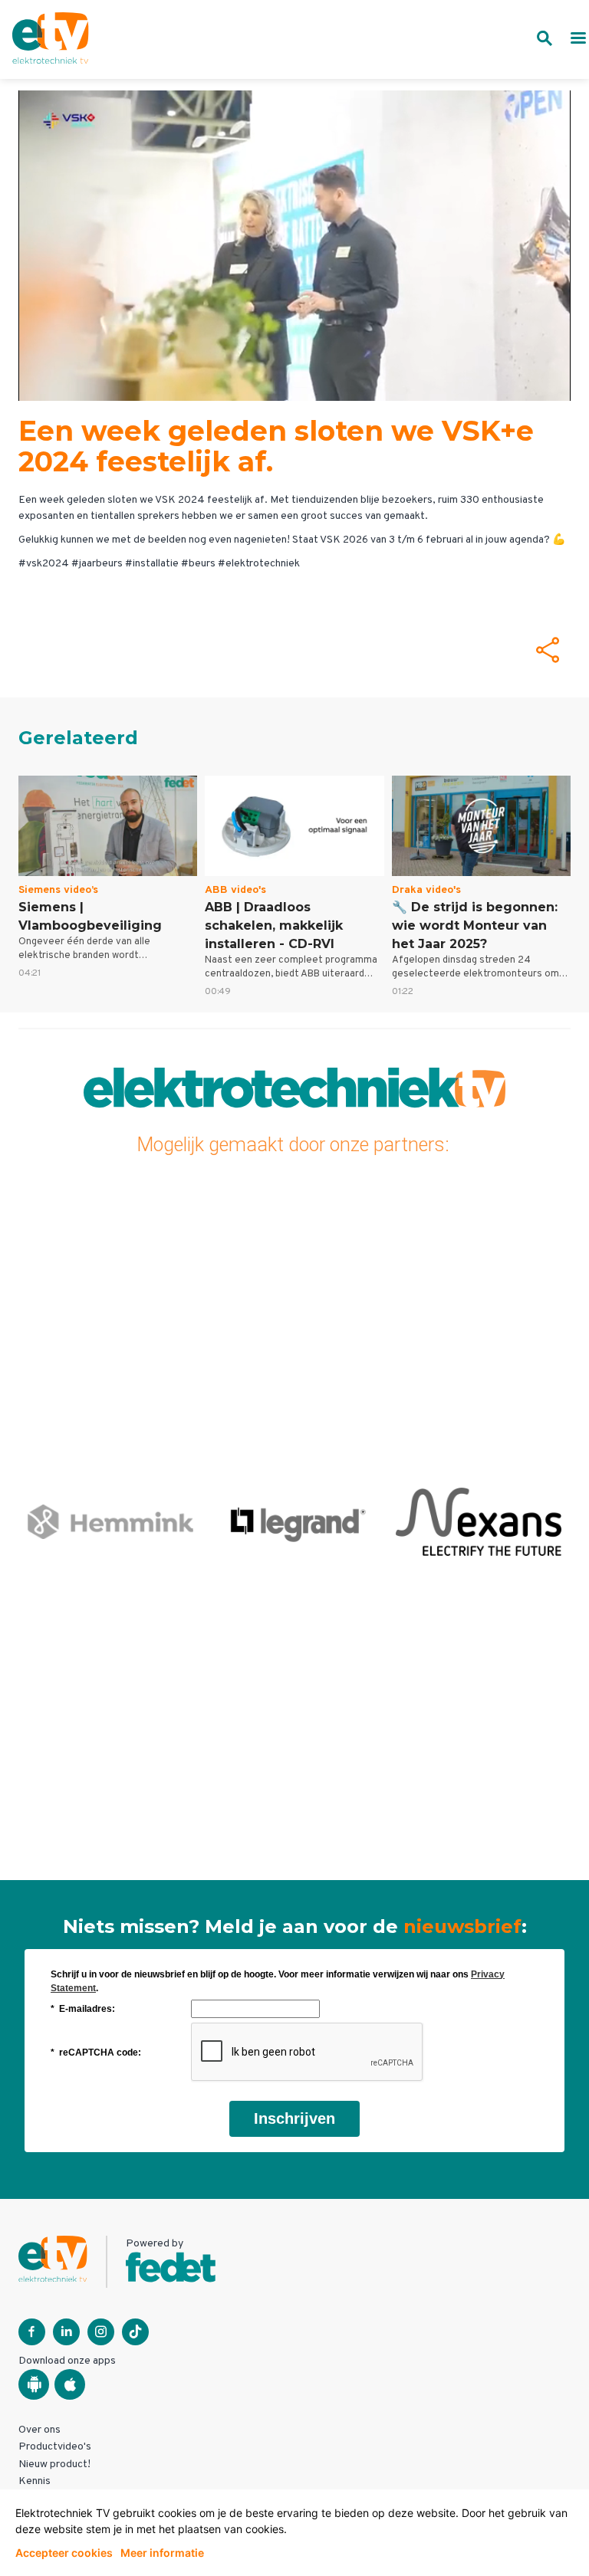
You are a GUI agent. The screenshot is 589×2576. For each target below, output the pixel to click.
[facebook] (32, 2332)
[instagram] (101, 2332)
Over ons (39, 2430)
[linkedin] (66, 2332)
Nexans (479, 1521)
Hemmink (110, 1521)
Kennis (35, 2481)
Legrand (294, 1521)
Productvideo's (55, 2447)
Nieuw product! (54, 2464)
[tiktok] (135, 2332)
